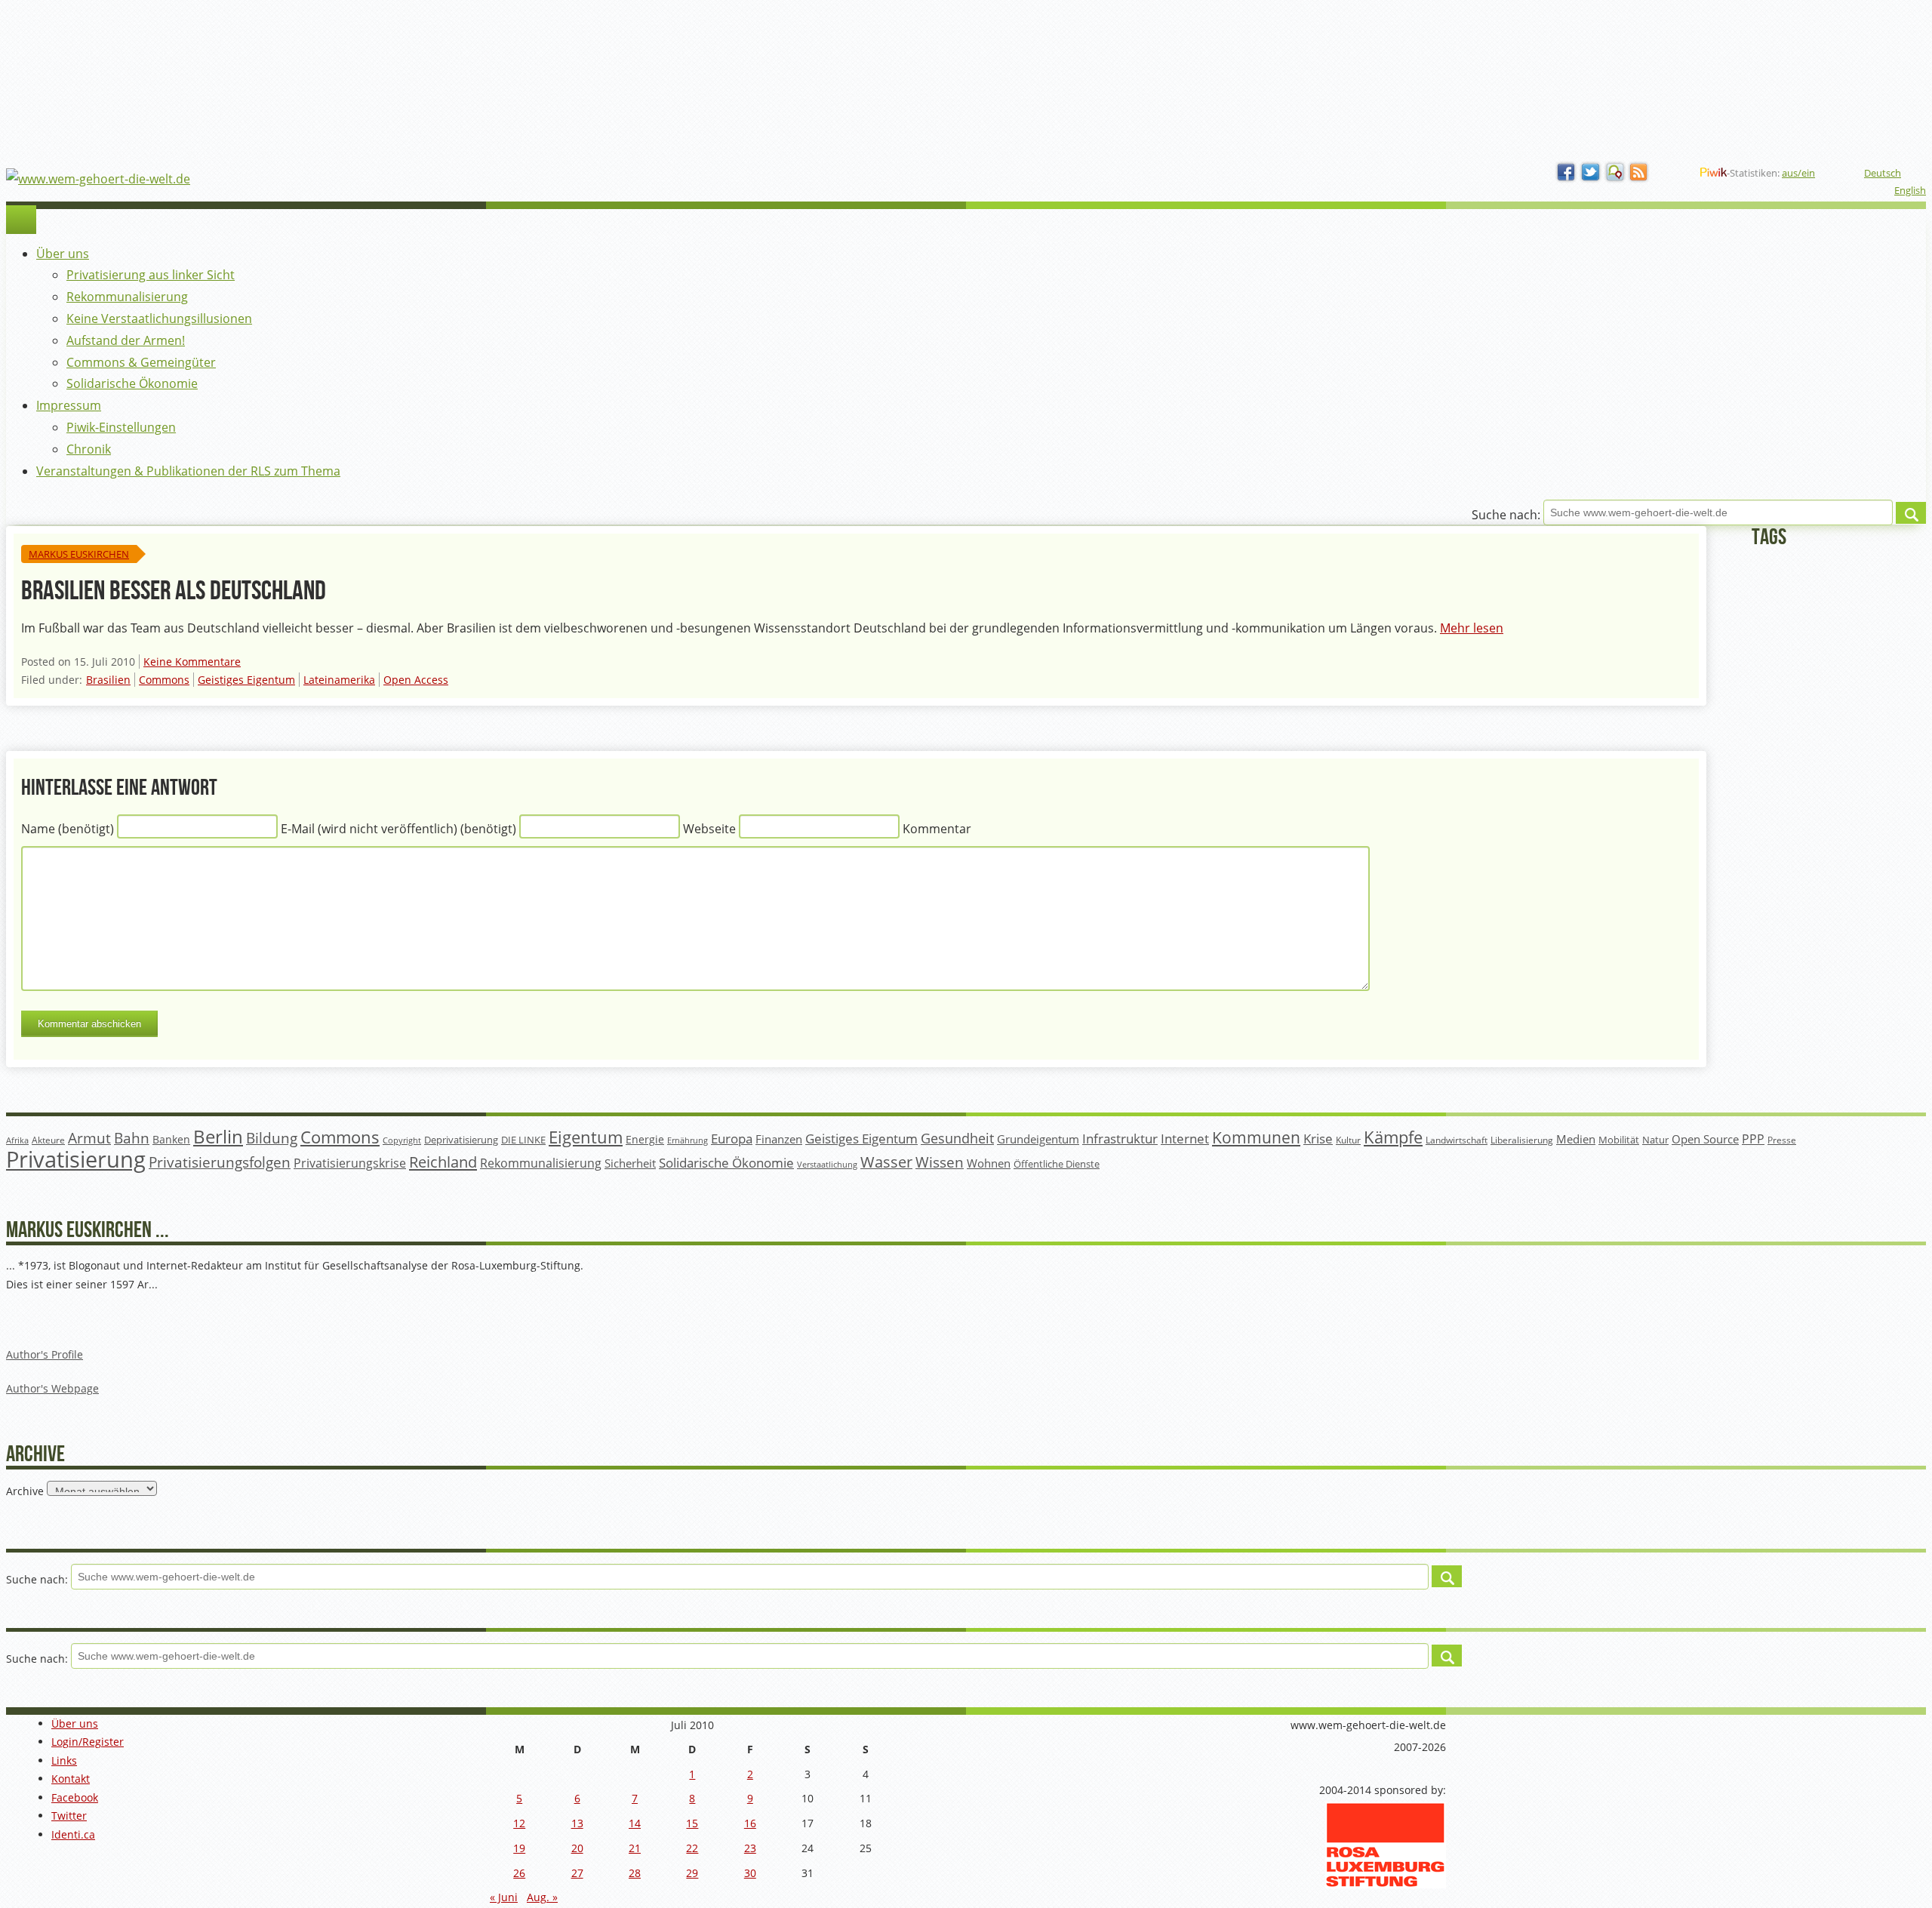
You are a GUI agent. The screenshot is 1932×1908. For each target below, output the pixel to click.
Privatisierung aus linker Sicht (151, 275)
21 (635, 1848)
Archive (25, 1491)
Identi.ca (73, 1834)
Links (64, 1760)
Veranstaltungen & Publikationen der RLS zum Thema (188, 471)
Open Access (416, 680)
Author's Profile (45, 1354)
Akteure (48, 1140)
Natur (1655, 1140)
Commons (164, 680)
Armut (89, 1138)
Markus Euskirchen (79, 554)
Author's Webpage (52, 1388)
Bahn (132, 1138)
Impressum (69, 405)
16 (750, 1823)
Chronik (89, 449)
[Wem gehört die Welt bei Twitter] (1591, 173)
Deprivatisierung (461, 1140)
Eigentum (586, 1137)
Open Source (1705, 1139)
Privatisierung (76, 1159)
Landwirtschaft (1457, 1140)
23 (750, 1848)
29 (692, 1873)
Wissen (940, 1162)
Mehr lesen (1472, 628)
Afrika (17, 1140)
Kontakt (71, 1779)
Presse (1782, 1140)
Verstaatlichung (827, 1164)
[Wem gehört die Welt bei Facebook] (1567, 173)
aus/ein (1798, 173)
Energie (645, 1139)
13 (577, 1823)
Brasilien (108, 680)
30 (750, 1873)
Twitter (69, 1816)
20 (577, 1848)
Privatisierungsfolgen (220, 1162)
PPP (1753, 1139)
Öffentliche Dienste (1057, 1164)
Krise (1318, 1139)
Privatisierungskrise (350, 1163)
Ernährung (688, 1140)
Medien (1576, 1139)
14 (635, 1823)
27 (577, 1873)
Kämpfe (1393, 1137)
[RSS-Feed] (1639, 173)
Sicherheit (630, 1163)
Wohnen (989, 1163)
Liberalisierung (1522, 1140)
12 (519, 1823)
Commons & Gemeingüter (141, 362)
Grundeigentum (1038, 1139)
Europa (732, 1139)
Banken (171, 1139)
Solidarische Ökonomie (132, 383)
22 (692, 1848)
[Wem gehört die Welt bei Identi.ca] (1615, 173)
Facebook (75, 1797)
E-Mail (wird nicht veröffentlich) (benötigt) (398, 829)
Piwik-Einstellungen (121, 427)
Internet (1185, 1139)
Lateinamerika (339, 680)
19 (519, 1848)
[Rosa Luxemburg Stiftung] (1386, 1884)
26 (519, 1873)
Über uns (63, 254)
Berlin (218, 1137)
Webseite (709, 829)
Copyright (402, 1140)
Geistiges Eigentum (246, 680)
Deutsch (1883, 173)
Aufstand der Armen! (126, 340)
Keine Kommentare (192, 662)
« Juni (504, 1897)
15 (692, 1823)
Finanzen (779, 1139)
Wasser (886, 1162)
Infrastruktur (1120, 1139)
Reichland (443, 1162)
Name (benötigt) (68, 829)
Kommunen (1256, 1137)
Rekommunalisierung (127, 297)
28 (635, 1873)
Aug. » (542, 1897)
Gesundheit (957, 1138)
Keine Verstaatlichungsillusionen (159, 319)
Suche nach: (1506, 515)
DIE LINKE (523, 1140)
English (1910, 190)
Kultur (1348, 1140)
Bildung (272, 1138)
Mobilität (1619, 1140)
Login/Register (88, 1742)
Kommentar (937, 829)
